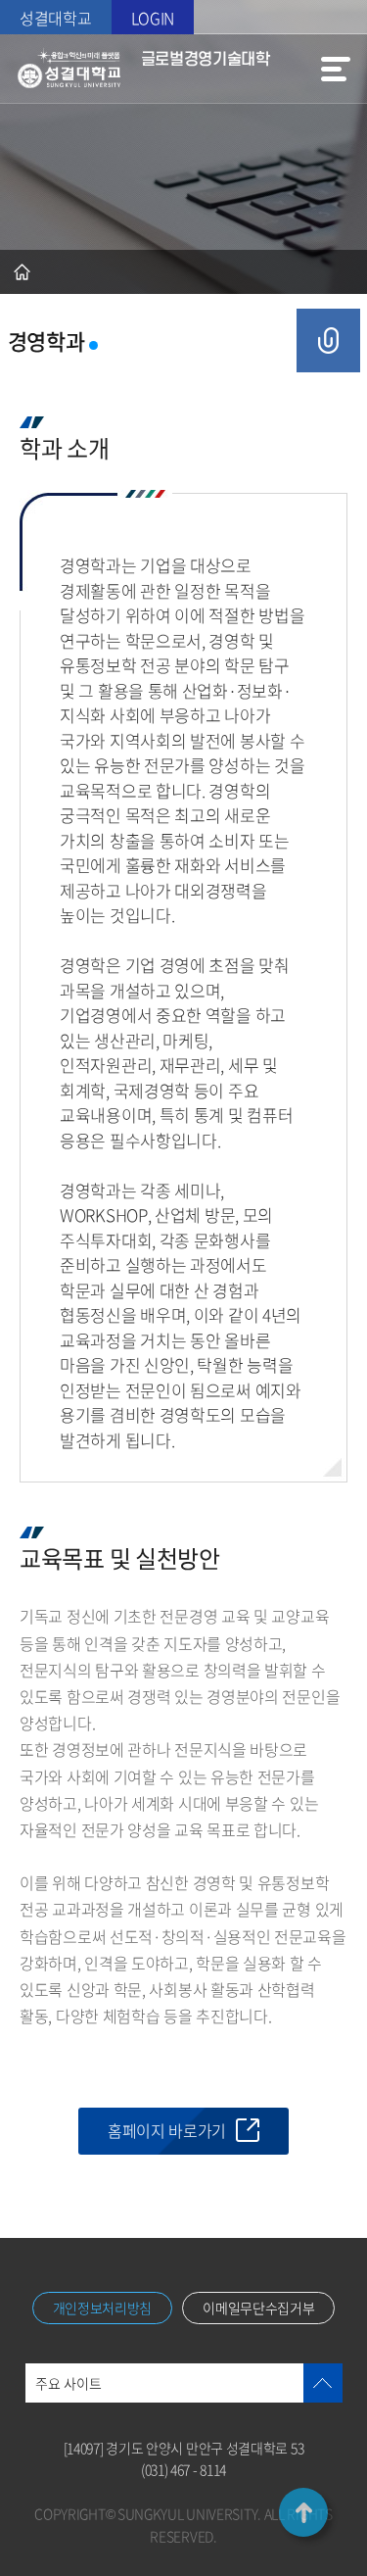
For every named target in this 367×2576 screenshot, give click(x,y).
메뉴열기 (336, 69)
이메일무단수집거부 (258, 2308)
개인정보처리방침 (103, 2308)
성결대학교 (56, 18)
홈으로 (22, 272)
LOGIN (153, 18)
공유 (328, 340)
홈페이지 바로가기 (167, 2130)
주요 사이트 (69, 2383)
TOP (303, 2512)
